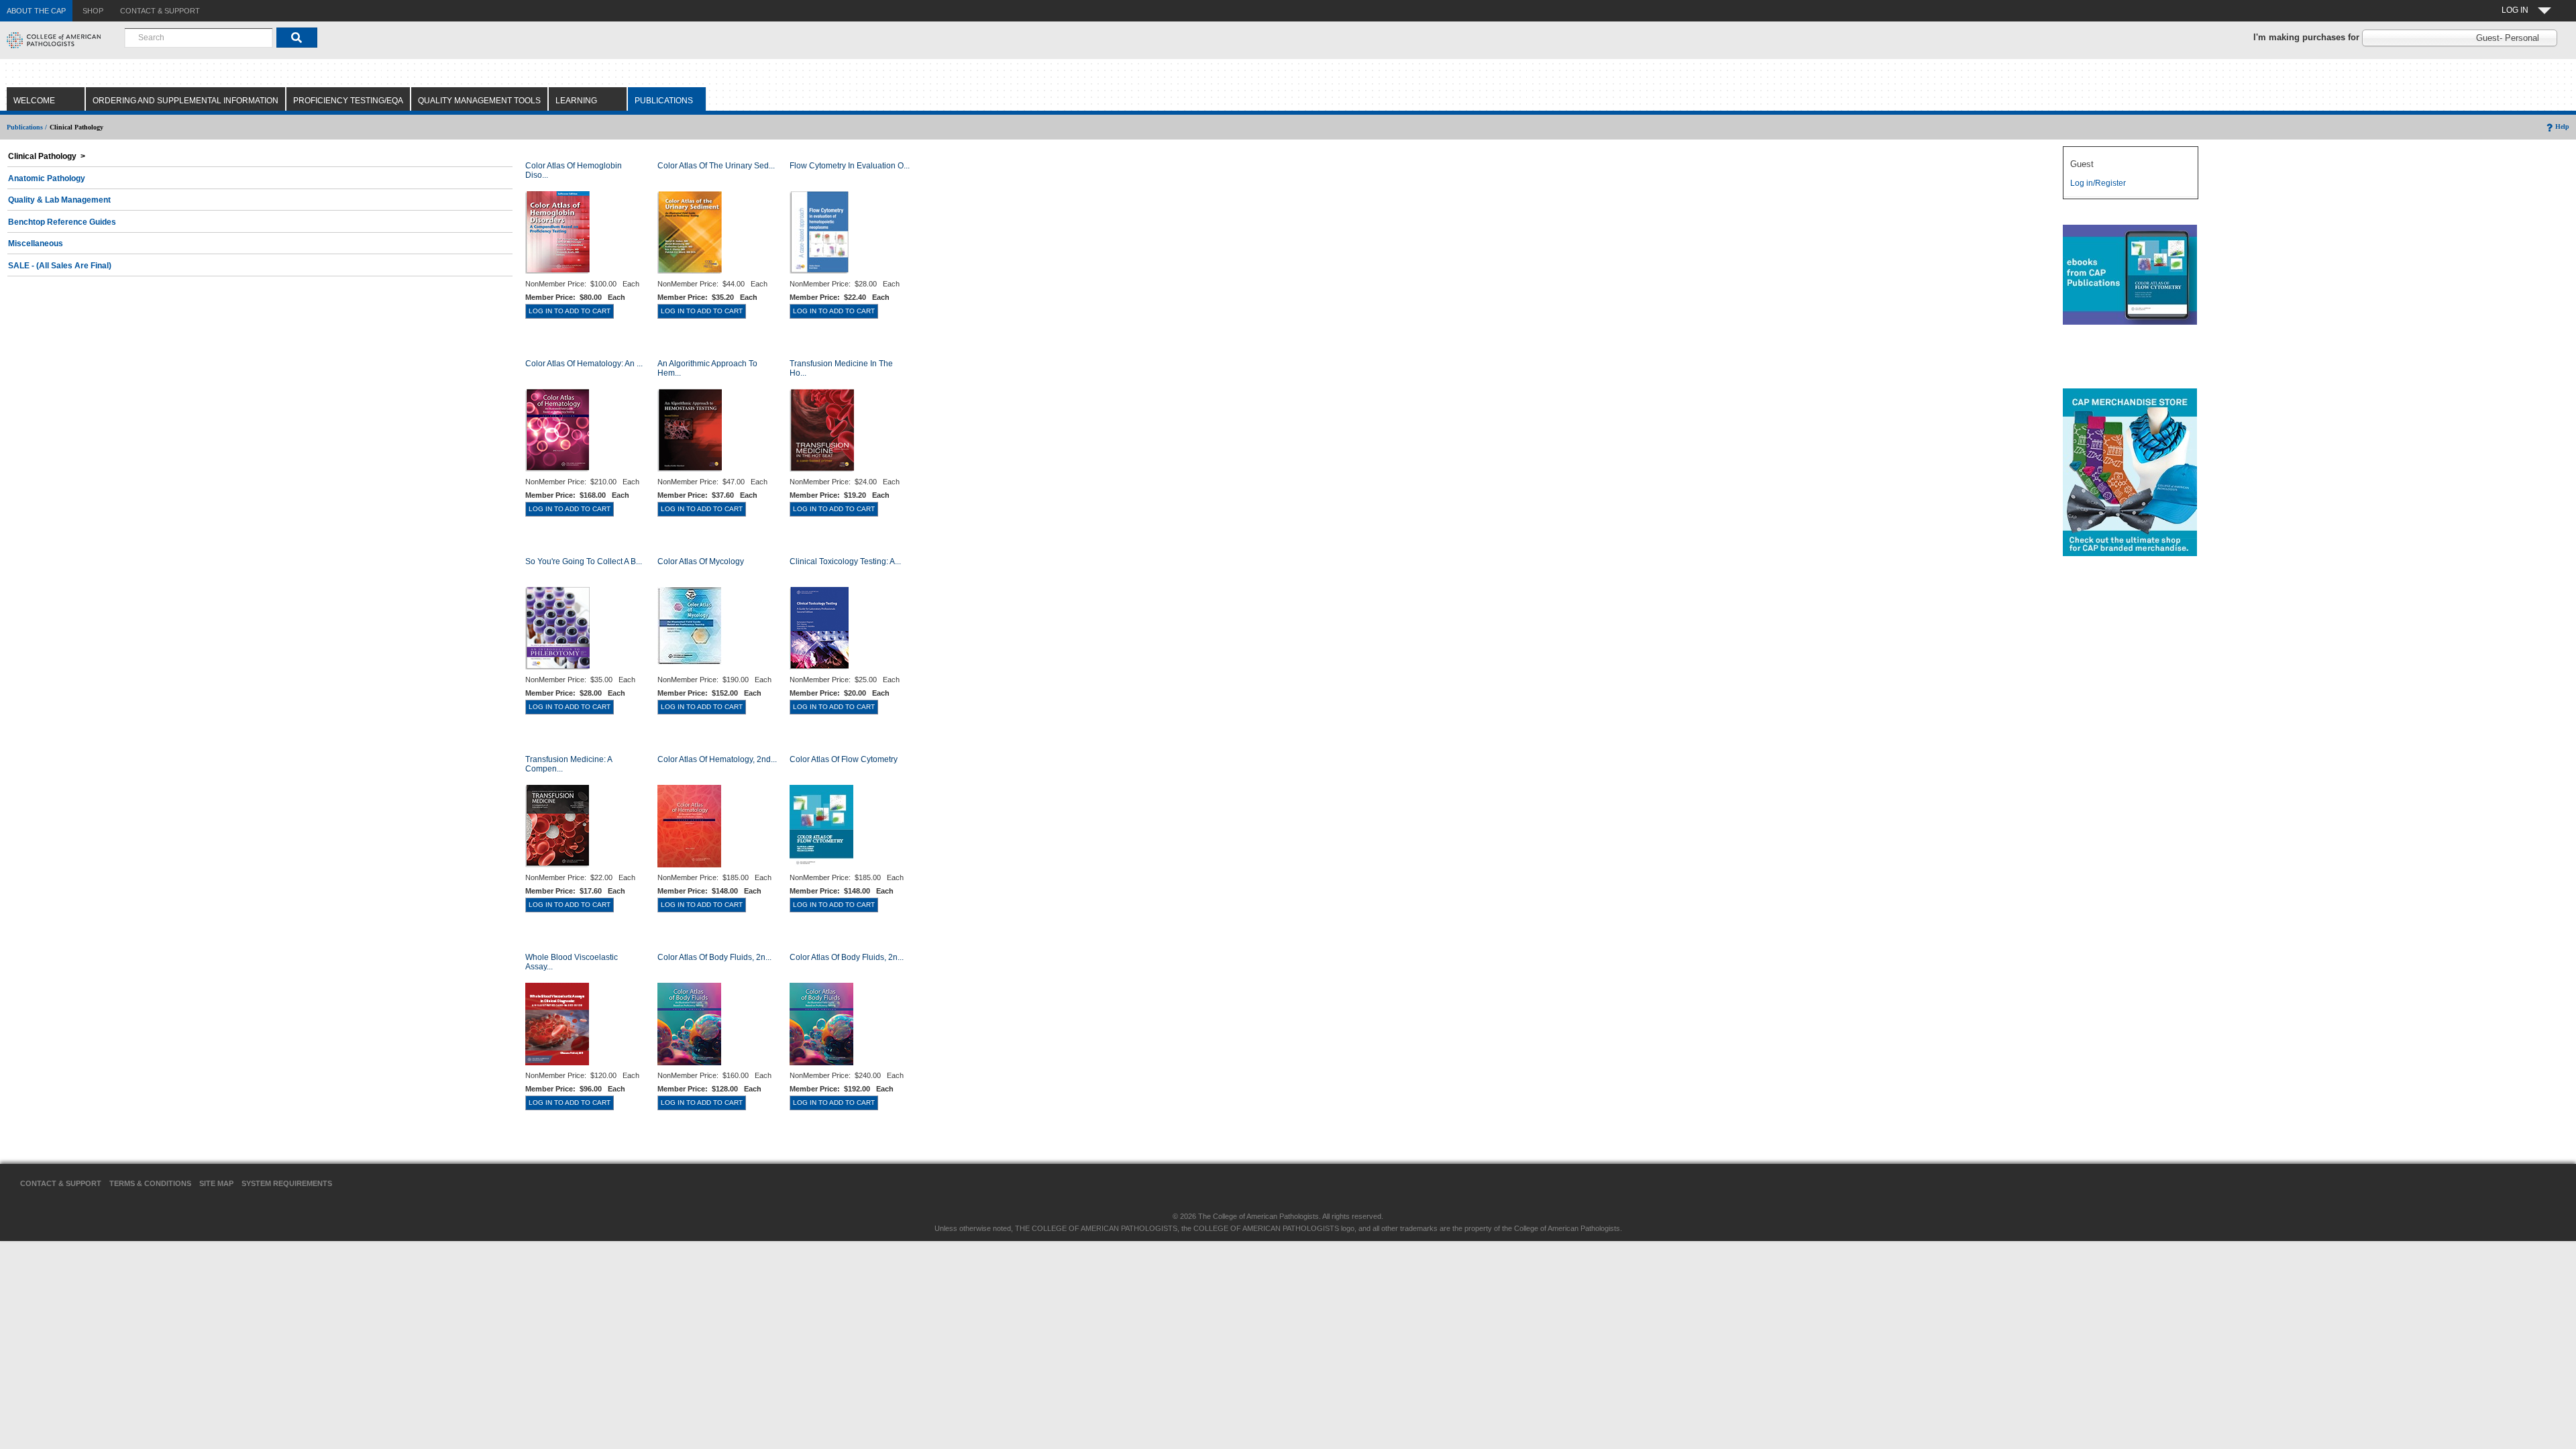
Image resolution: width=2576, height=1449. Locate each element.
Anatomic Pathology (47, 178)
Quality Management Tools (479, 101)
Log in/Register (2098, 183)
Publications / (27, 127)
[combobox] (199, 38)
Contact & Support (61, 1183)
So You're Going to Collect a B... (584, 561)
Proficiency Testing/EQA (348, 101)
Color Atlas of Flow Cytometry (844, 759)
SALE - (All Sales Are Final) (60, 266)
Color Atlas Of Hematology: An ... (584, 364)
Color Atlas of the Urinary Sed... (716, 166)
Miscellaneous (36, 244)
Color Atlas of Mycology (701, 561)
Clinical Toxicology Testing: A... (845, 561)
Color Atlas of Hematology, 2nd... (717, 759)
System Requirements (287, 1183)
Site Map (216, 1183)
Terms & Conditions (150, 1183)
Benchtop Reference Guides (62, 222)
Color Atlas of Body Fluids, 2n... (714, 957)
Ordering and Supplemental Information (185, 101)
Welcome (34, 101)
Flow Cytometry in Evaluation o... (850, 166)
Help (2562, 126)
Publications (664, 101)
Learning (576, 101)
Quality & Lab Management (59, 200)
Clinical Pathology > (47, 156)
